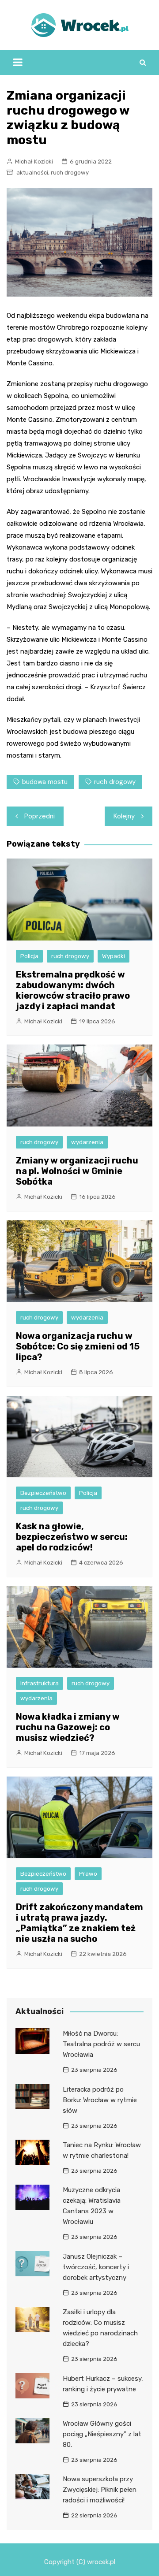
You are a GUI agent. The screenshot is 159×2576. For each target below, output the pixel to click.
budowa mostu (45, 782)
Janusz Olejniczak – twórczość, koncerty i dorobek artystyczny (96, 2267)
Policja (29, 956)
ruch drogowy (70, 173)
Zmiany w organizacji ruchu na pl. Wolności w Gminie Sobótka (77, 1171)
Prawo (88, 1874)
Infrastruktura (40, 1683)
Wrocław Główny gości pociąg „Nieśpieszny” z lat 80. (102, 2434)
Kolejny (124, 816)
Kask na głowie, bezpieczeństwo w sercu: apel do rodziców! (72, 1537)
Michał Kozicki (34, 162)
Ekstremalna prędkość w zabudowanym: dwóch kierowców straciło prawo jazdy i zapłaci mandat (73, 990)
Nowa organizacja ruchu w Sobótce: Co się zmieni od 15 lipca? (78, 1346)
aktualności (32, 173)
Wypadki (114, 956)
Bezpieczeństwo (43, 1493)
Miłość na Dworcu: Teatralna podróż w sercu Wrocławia (101, 2044)
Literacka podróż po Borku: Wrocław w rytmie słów (100, 2100)
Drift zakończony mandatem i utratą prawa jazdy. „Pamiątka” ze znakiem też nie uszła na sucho (79, 1923)
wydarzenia (87, 1142)
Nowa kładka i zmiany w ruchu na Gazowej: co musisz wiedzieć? (68, 1727)
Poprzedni (40, 816)
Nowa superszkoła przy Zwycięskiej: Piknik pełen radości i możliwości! (100, 2490)
